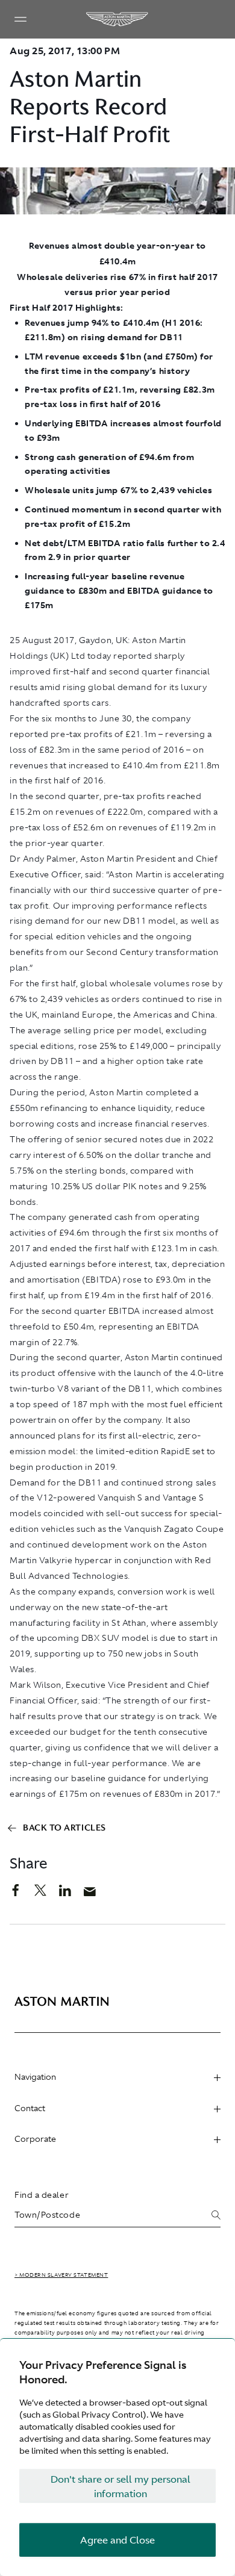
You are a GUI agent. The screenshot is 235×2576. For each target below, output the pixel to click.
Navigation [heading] (35, 2077)
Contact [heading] (30, 2108)
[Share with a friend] (96, 1894)
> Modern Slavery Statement (61, 2275)
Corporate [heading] (35, 2139)
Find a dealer (42, 2195)
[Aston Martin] (117, 19)
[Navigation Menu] (20, 19)
